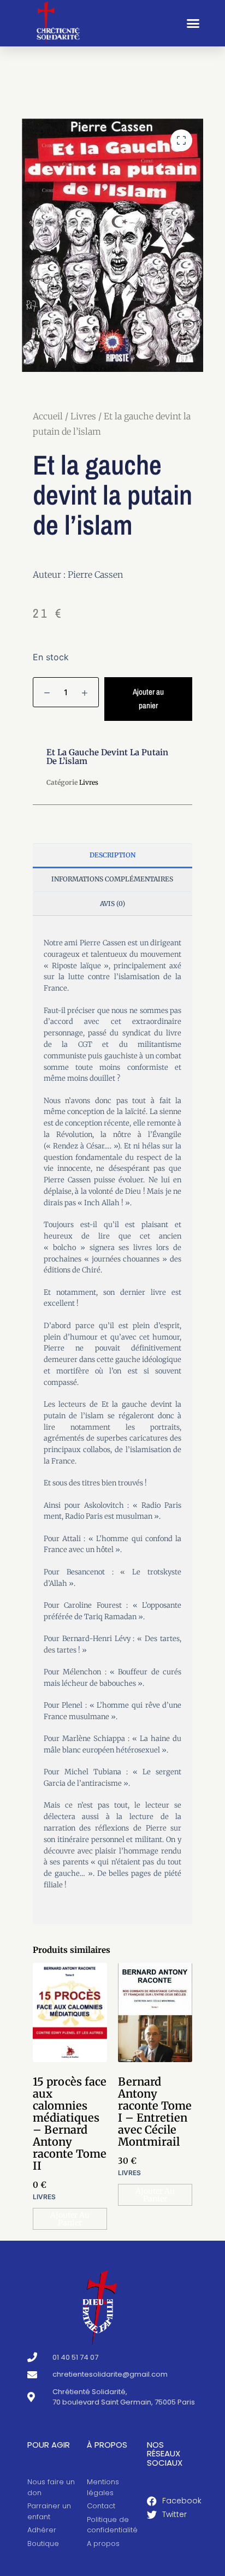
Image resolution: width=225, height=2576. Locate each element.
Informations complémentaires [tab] (112, 879)
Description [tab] (112, 855)
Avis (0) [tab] (112, 904)
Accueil (48, 416)
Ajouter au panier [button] (70, 2219)
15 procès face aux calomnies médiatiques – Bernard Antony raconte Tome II (70, 2124)
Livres (83, 416)
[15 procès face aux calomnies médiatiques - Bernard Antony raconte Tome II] (70, 2012)
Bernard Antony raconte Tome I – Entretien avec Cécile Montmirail (155, 2112)
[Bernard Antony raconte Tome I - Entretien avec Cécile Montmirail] (155, 2012)
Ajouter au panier (148, 698)
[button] (193, 23)
